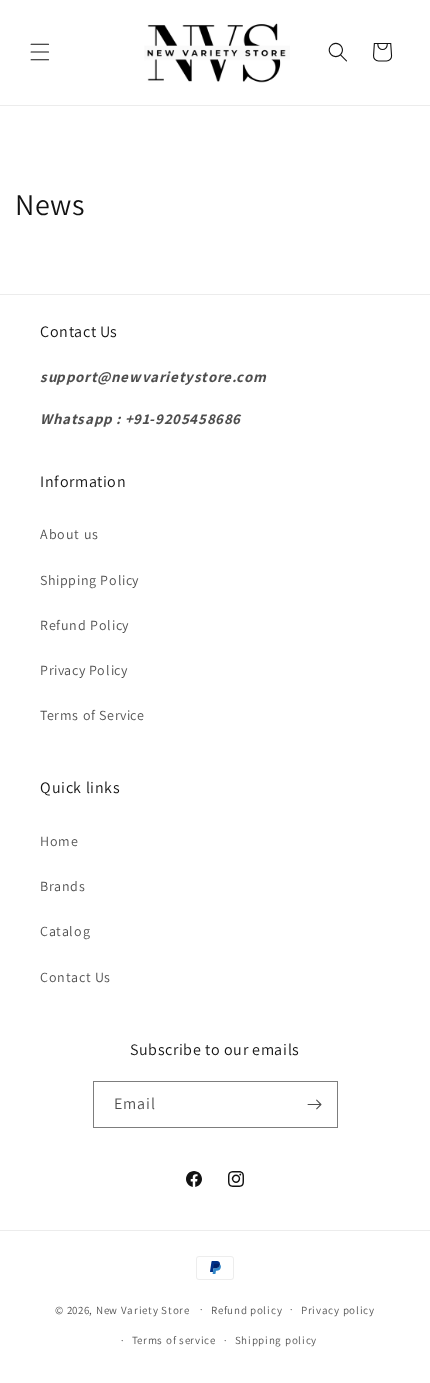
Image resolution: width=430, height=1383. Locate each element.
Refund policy (246, 1310)
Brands (63, 886)
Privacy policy (338, 1310)
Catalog (65, 931)
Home (59, 841)
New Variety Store (143, 1309)
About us (69, 534)
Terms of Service (92, 715)
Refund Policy (84, 625)
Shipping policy (276, 1340)
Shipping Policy (89, 580)
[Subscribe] (315, 1104)
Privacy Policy (83, 670)
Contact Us (75, 977)
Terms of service (174, 1340)
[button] (40, 52)
